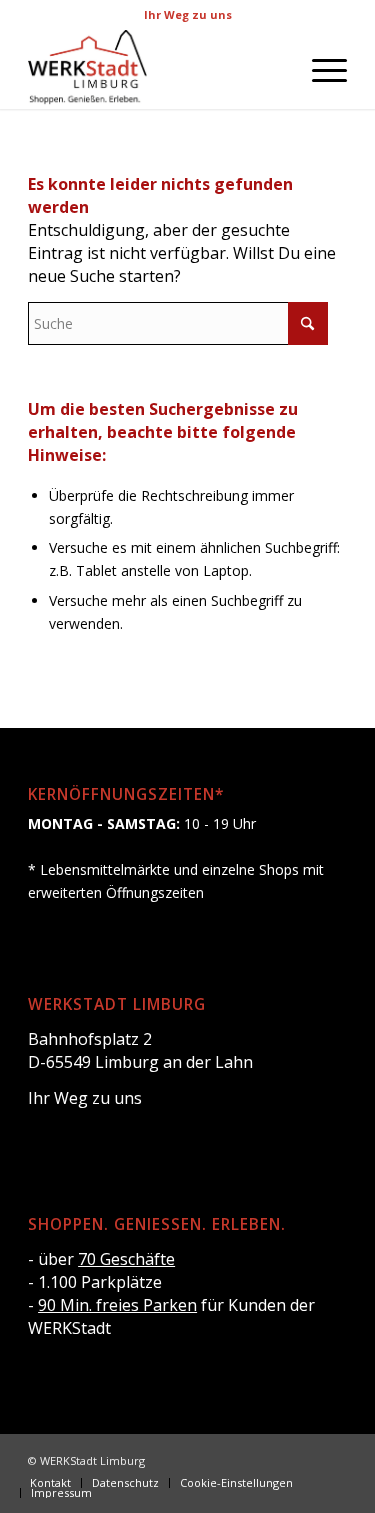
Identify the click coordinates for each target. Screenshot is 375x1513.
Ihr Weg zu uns (188, 14)
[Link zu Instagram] (302, 1459)
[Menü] (319, 69)
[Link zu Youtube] (332, 1459)
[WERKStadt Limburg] (155, 69)
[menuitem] (319, 69)
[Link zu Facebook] (272, 1459)
